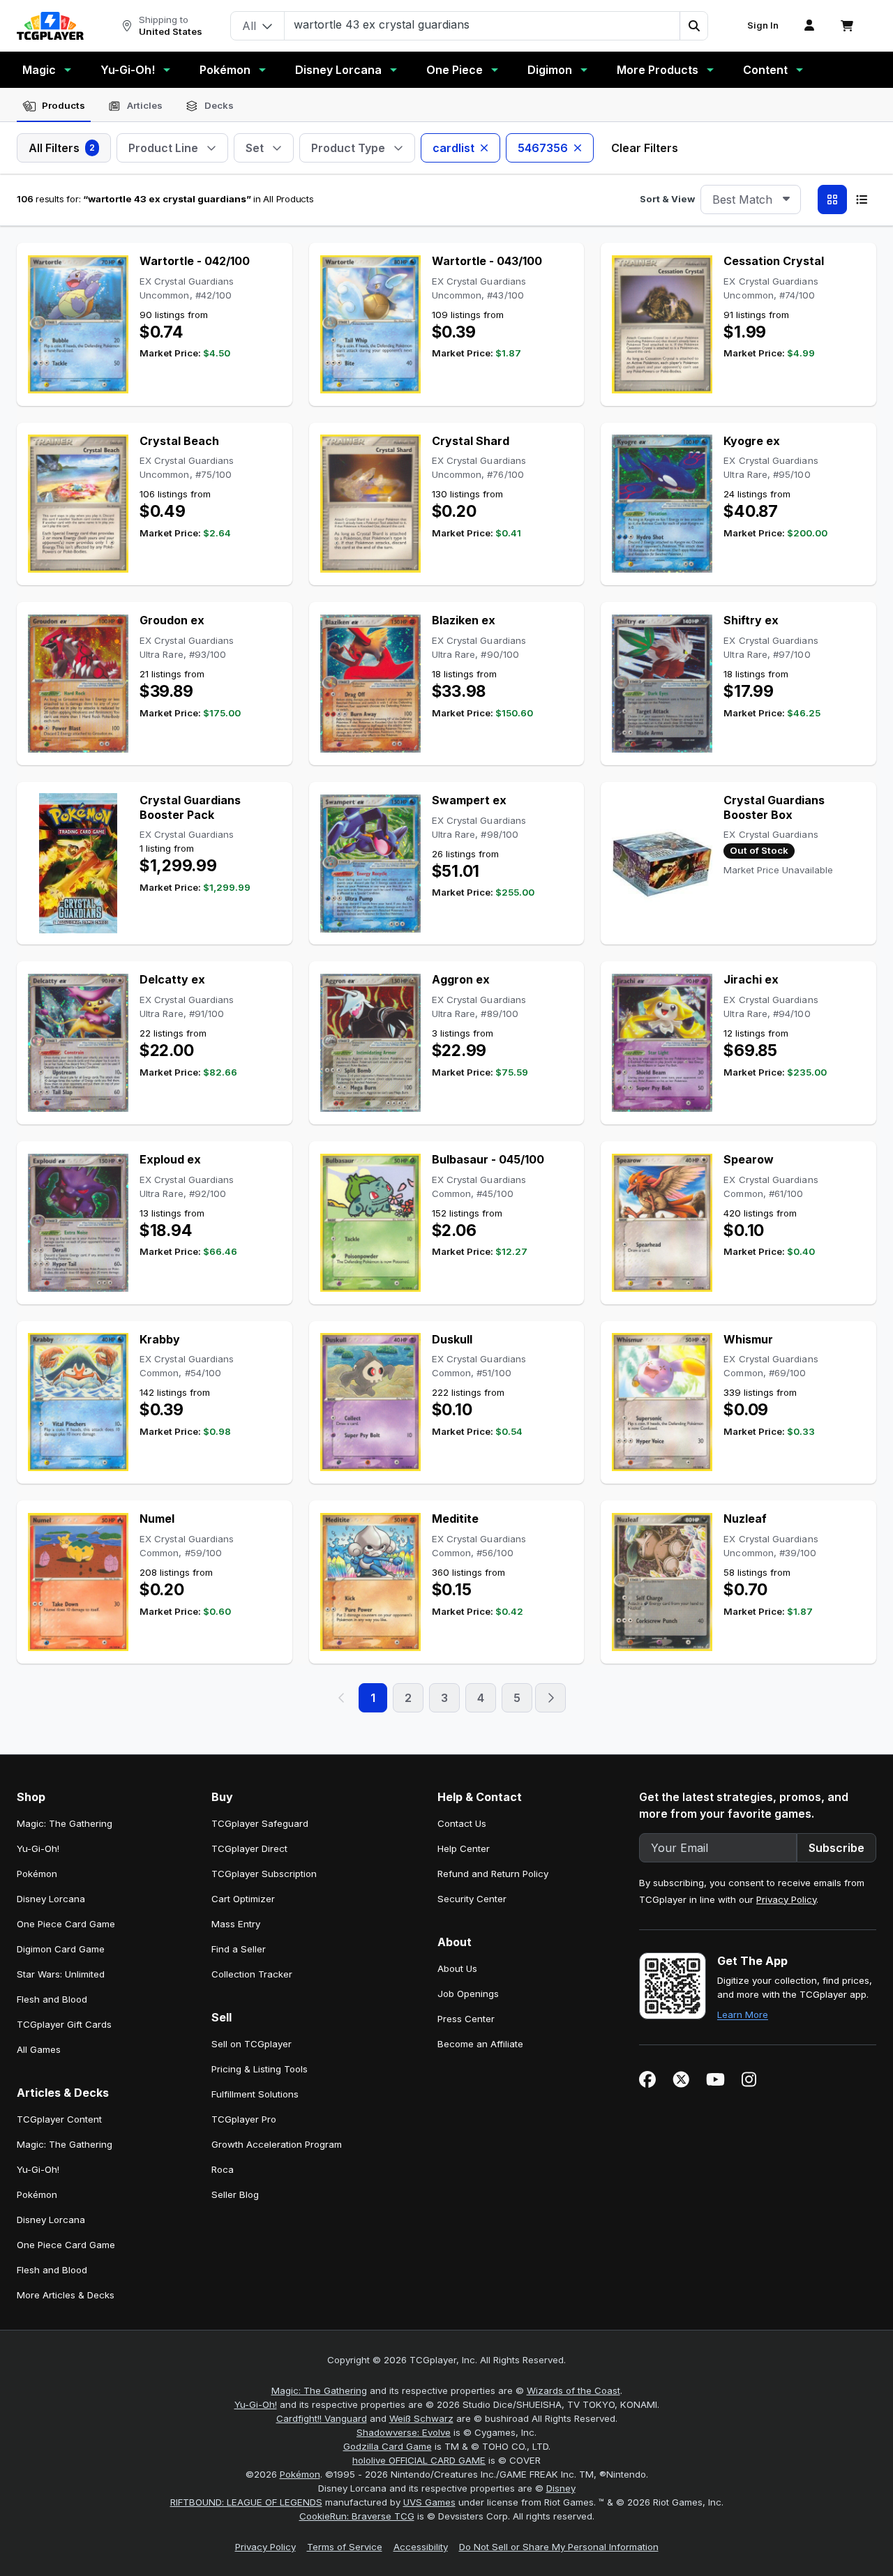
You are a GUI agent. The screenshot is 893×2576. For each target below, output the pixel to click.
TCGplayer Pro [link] (244, 2119)
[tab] (54, 106)
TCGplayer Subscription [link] (264, 1874)
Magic (39, 70)
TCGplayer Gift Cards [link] (64, 2024)
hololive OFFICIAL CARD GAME (419, 2460)
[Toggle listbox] (786, 199)
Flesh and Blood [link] (52, 1999)
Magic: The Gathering (319, 2390)
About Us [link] (457, 1968)
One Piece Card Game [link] (66, 1924)
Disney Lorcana (338, 70)
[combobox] (751, 199)
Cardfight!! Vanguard (322, 2418)
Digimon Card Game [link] (61, 1949)
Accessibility (421, 2547)
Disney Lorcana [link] (51, 1899)
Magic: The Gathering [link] (65, 1823)
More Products (658, 70)
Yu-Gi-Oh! (128, 70)
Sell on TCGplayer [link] (252, 2044)
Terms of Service (345, 2547)
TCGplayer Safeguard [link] (260, 1823)
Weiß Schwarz (421, 2418)
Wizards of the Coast (573, 2390)
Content (765, 70)
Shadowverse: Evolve (404, 2432)
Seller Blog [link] (235, 2194)
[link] (50, 26)
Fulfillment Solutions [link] (255, 2094)
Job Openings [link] (468, 1994)
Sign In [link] (763, 25)
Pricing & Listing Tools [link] (260, 2069)
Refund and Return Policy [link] (493, 1874)
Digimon (550, 70)
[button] (693, 26)
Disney (561, 2488)
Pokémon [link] (37, 1874)
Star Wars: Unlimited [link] (61, 1974)
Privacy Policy (786, 1899)
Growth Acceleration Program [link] (277, 2144)
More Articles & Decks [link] (66, 2295)
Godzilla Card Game (388, 2446)
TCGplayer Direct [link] (249, 1848)
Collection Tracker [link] (252, 1974)
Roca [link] (223, 2169)
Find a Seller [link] (239, 1949)
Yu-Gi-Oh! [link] (38, 1848)
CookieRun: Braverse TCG (357, 2516)
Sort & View (667, 199)
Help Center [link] (464, 1848)
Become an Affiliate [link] (480, 2044)
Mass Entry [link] (236, 1924)
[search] (482, 24)
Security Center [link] (472, 1899)
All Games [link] (39, 2049)
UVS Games (429, 2502)
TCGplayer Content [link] (59, 2119)
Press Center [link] (466, 2019)
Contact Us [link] (462, 1823)
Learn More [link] (743, 2014)
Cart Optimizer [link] (243, 1899)
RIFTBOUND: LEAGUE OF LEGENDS (246, 2502)
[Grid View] (832, 199)
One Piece (455, 70)
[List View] (862, 199)
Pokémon (225, 70)
